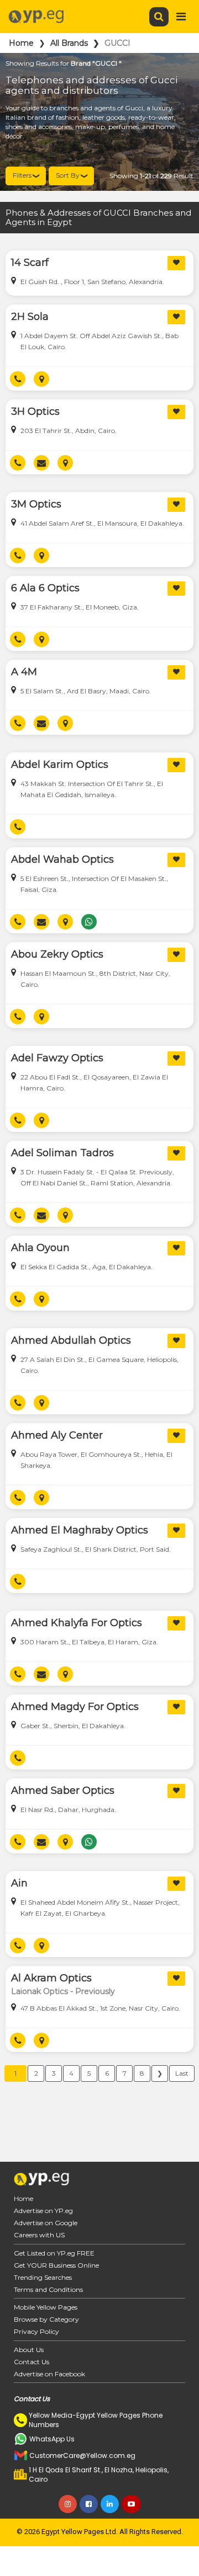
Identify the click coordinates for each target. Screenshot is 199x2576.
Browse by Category (46, 2319)
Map (46, 379)
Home (21, 43)
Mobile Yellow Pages (46, 2307)
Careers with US (39, 2235)
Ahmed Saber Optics (63, 1791)
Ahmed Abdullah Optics (71, 1340)
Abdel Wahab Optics (62, 859)
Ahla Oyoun (40, 1248)
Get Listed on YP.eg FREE (54, 2253)
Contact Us (32, 2362)
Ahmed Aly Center (57, 1435)
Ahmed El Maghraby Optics (80, 1530)
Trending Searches (43, 2277)
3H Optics (35, 411)
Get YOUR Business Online (56, 2265)
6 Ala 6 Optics (45, 588)
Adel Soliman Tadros (62, 1153)
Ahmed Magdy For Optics (75, 1707)
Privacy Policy (36, 2331)
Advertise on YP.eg (43, 2211)
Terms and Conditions (48, 2289)
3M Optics (36, 504)
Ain (19, 1883)
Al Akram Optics (51, 1978)
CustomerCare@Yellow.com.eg (82, 2455)
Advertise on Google (46, 2223)
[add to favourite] (176, 263)
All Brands (69, 43)
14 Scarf (30, 263)
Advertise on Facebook (49, 2374)
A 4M (24, 672)
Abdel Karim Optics (60, 765)
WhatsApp (93, 922)
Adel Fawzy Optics (57, 1058)
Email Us (46, 463)
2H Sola (30, 317)
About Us (29, 2350)
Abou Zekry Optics (57, 954)
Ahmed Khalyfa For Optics (77, 1623)
